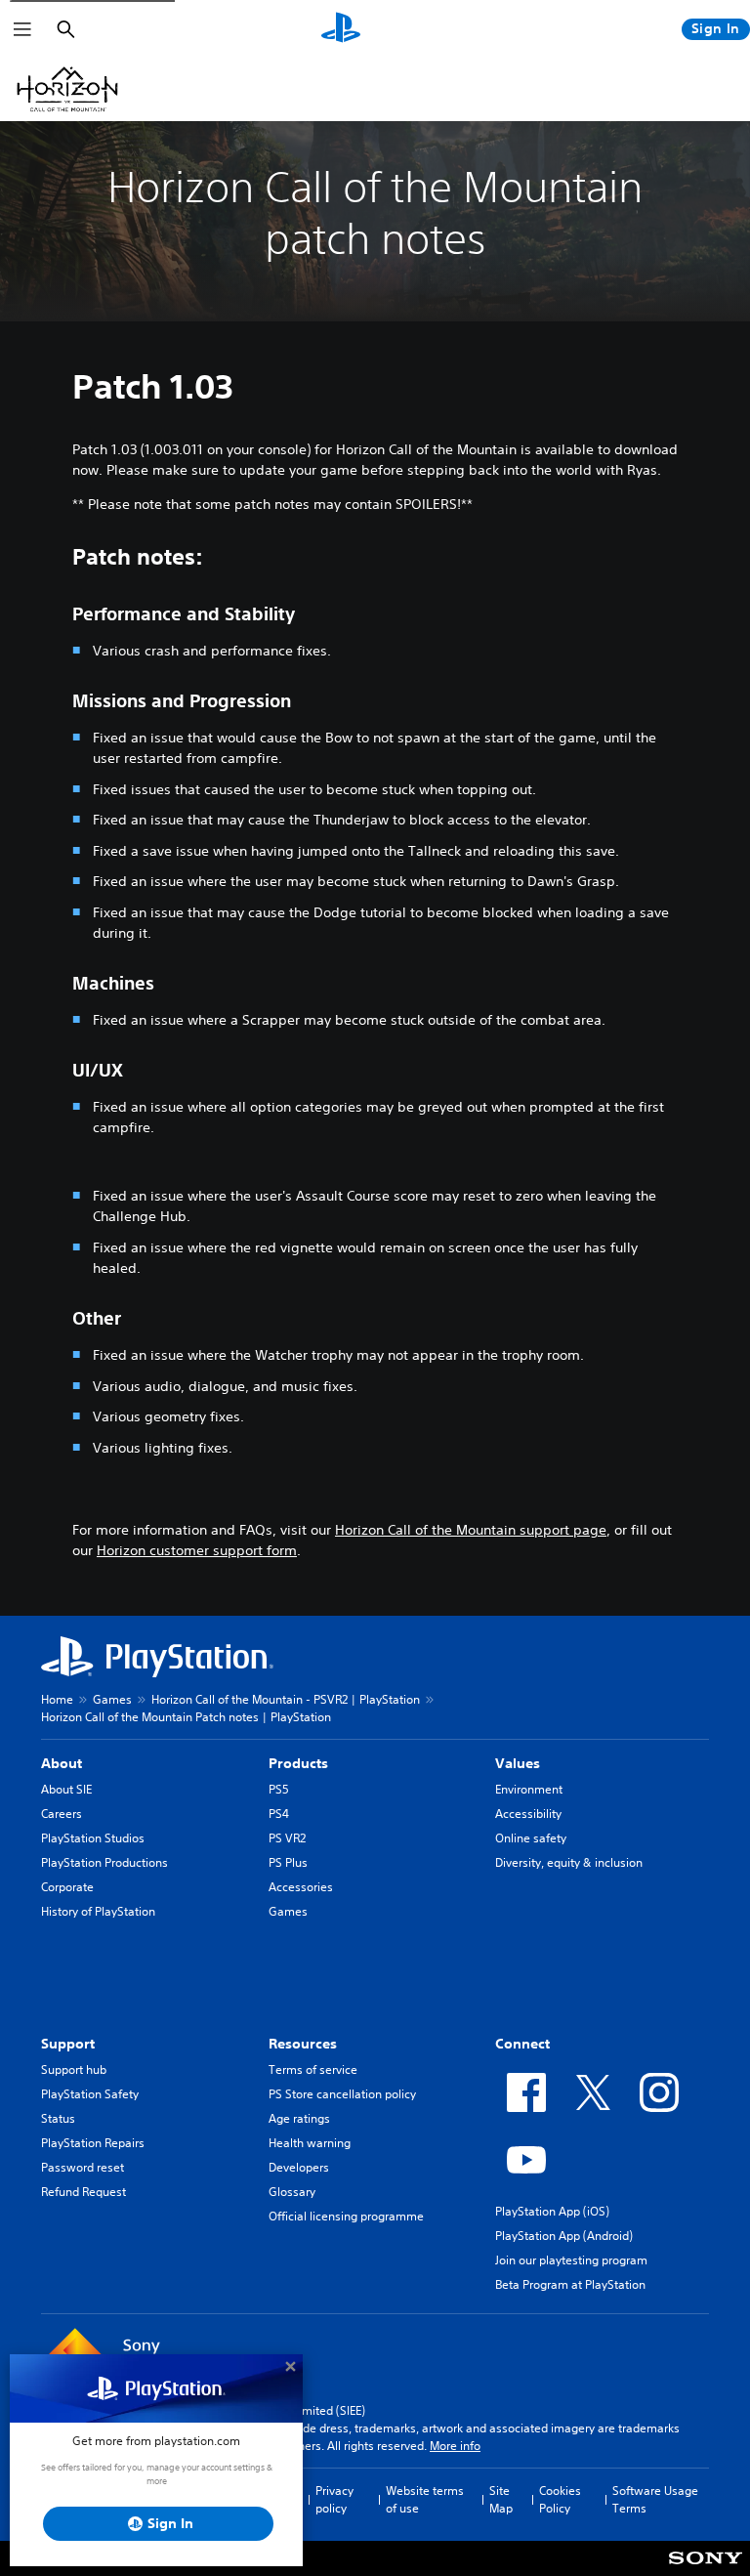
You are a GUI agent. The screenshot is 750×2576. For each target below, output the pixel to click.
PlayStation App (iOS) (552, 2211)
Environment (529, 1789)
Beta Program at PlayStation (570, 2284)
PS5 (279, 1789)
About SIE (66, 1789)
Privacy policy (334, 2499)
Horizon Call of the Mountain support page (471, 1530)
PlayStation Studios (93, 1838)
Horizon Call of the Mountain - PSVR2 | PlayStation (286, 1699)
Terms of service (313, 2069)
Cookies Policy (560, 2499)
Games (112, 1699)
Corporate (67, 1887)
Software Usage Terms (655, 2499)
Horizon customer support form (197, 1550)
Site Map (501, 2499)
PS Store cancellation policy (342, 2094)
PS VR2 (287, 1838)
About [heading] (62, 1763)
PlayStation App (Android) (564, 2236)
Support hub (74, 2069)
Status (58, 2118)
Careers (62, 1814)
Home (57, 1699)
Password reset (83, 2167)
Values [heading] (518, 1763)
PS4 (279, 1814)
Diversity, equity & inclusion (569, 1862)
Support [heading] (68, 2044)
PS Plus (288, 1862)
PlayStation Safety (90, 2094)
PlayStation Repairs (93, 2143)
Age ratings (299, 2118)
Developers (299, 2167)
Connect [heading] (522, 2044)
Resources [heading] (303, 2044)
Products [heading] (298, 1763)
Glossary (292, 2192)
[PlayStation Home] (341, 29)
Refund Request (83, 2192)
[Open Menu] (22, 29)
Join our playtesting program (571, 2260)
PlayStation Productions (104, 1862)
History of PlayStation (98, 1911)
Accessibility (528, 1814)
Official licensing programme (346, 2216)
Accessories (301, 1887)
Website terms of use (425, 2499)
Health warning (310, 2143)
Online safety (531, 1838)
